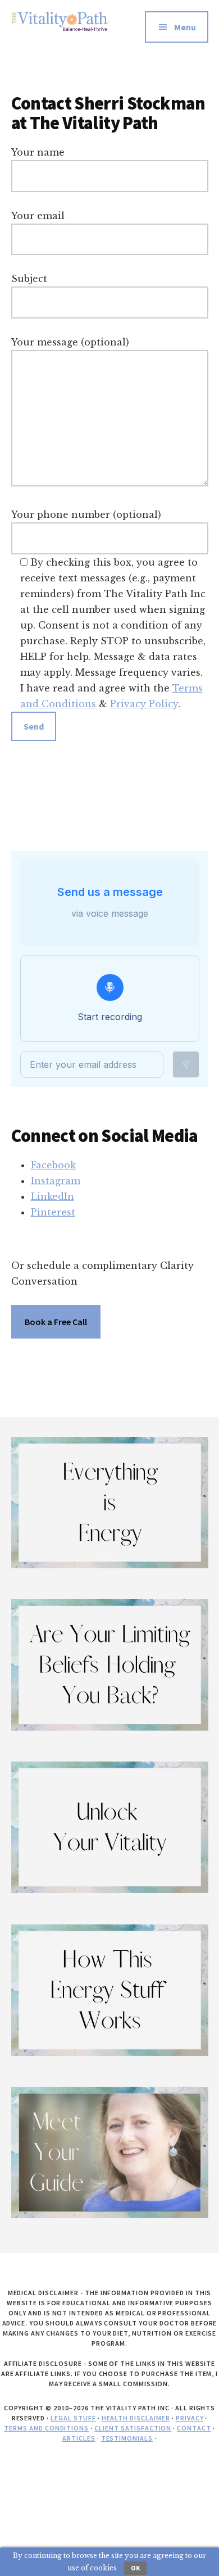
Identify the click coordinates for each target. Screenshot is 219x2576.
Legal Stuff (73, 2418)
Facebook (53, 1165)
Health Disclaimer (136, 2418)
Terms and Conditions (46, 2428)
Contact (194, 2428)
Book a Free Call (56, 1322)
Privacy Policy (144, 704)
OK (135, 2568)
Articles (79, 2438)
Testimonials (127, 2438)
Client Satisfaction (133, 2428)
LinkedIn (53, 1196)
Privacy (190, 2418)
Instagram (56, 1181)
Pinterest (53, 1212)
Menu (185, 27)
